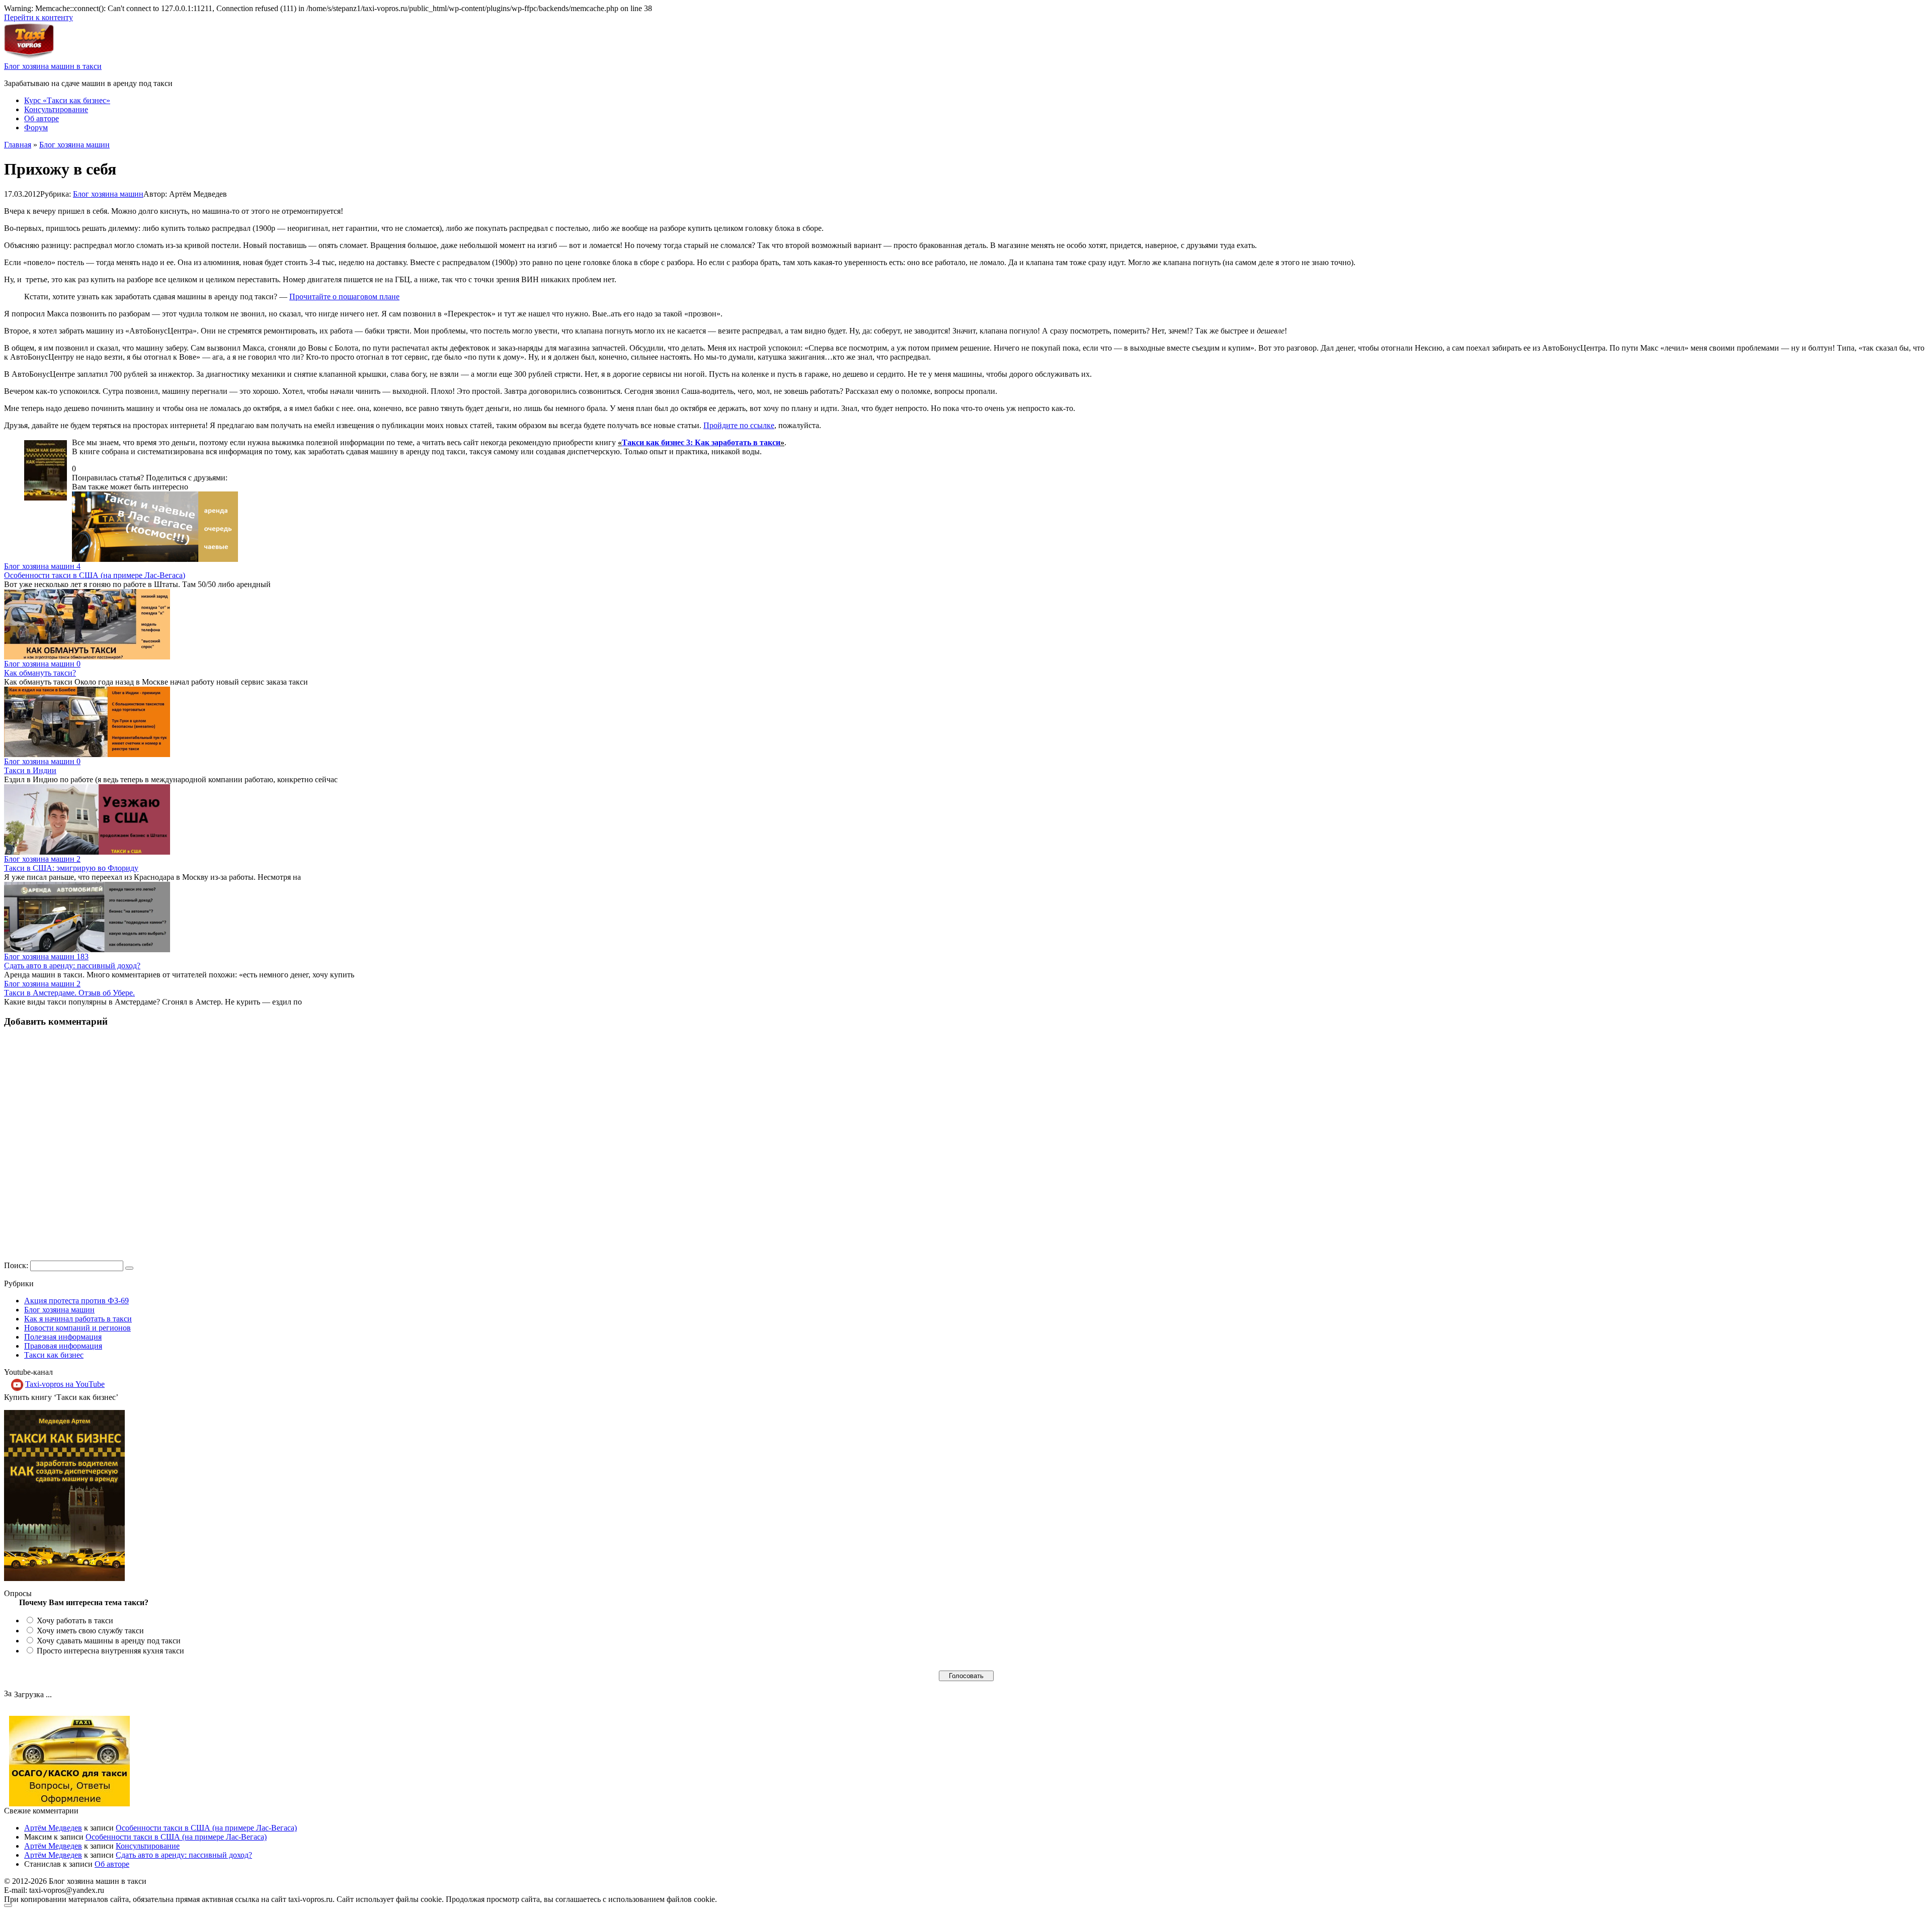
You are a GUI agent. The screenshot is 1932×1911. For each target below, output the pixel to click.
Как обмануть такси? (40, 673)
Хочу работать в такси (75, 1621)
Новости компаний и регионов (77, 1328)
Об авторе (42, 118)
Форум (36, 128)
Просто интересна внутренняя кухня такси (110, 1651)
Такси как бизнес (54, 1355)
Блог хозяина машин (108, 194)
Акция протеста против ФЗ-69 (76, 1301)
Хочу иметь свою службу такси (90, 1631)
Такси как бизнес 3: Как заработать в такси (701, 442)
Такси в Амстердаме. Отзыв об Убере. (69, 993)
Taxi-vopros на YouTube (65, 1384)
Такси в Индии (30, 770)
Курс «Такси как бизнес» (67, 100)
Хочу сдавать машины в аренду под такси (109, 1641)
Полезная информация (63, 1337)
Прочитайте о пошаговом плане (344, 297)
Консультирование (56, 109)
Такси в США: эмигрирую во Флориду (71, 868)
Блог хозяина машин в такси (53, 66)
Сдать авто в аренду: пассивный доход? (72, 966)
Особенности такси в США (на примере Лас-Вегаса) (95, 575)
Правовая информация (63, 1346)
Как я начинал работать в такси (78, 1319)
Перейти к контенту (38, 17)
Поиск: (17, 1265)
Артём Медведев (53, 1828)
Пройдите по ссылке (739, 425)
